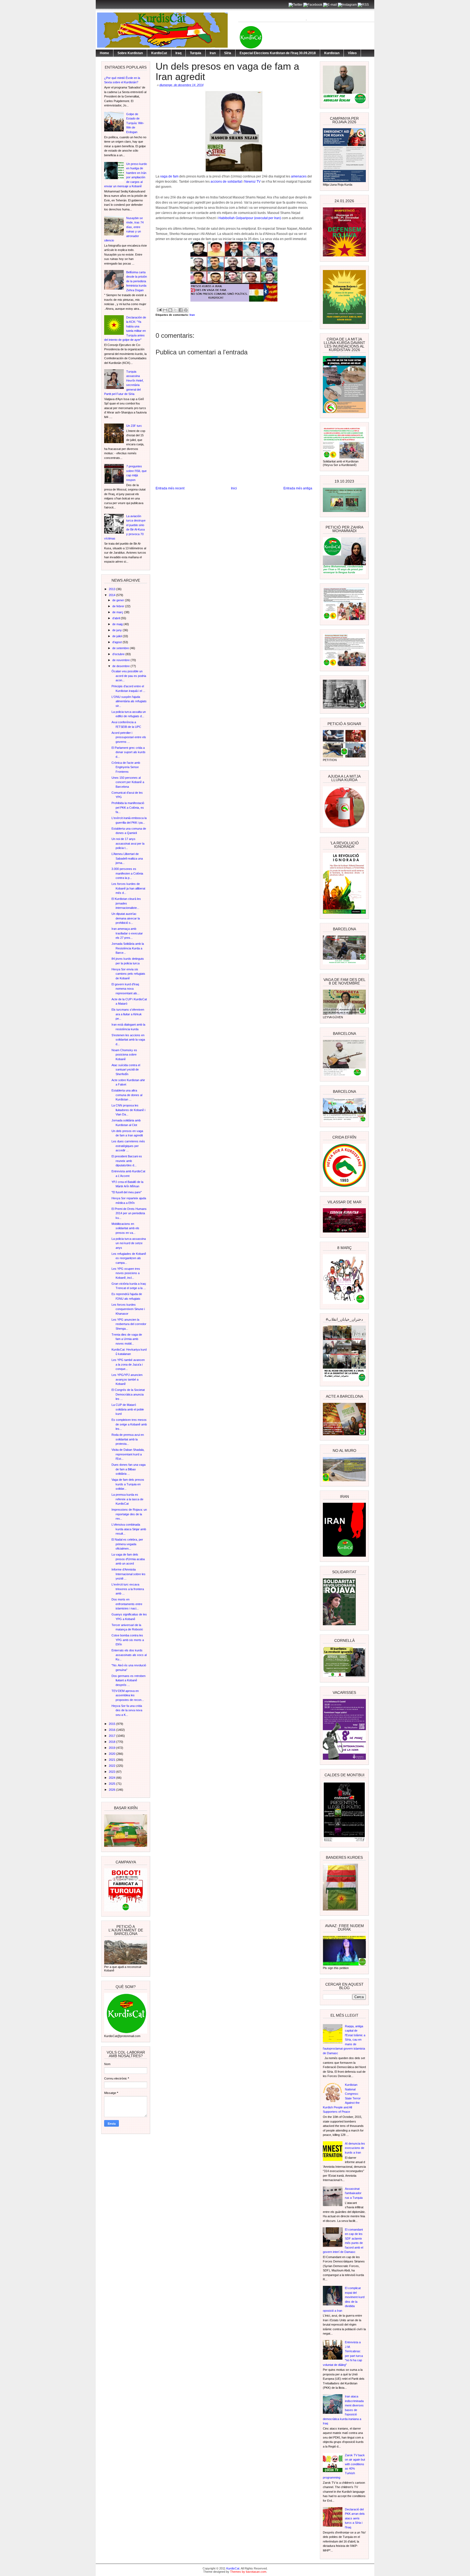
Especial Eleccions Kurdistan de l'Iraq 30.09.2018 (278, 53)
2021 (112, 1760)
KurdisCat (159, 53)
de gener (119, 600)
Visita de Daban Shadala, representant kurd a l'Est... (128, 1454)
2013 (112, 589)
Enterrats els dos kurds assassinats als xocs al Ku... (129, 1655)
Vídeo (352, 53)
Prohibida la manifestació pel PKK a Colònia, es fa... (128, 807)
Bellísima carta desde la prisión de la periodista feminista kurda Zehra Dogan (137, 281)
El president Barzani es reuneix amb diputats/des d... (127, 1161)
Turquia (196, 53)
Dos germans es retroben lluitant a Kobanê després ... (129, 1680)
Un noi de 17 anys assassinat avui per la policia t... (128, 843)
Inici (234, 488)
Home (104, 53)
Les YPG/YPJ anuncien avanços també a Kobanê (127, 1379)
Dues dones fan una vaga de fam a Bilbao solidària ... (129, 1469)
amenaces (299, 176)
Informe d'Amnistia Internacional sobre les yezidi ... (129, 1574)
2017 (112, 1736)
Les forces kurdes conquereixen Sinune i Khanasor (128, 1309)
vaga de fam (170, 176)
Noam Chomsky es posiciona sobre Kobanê (124, 1055)
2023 (112, 1772)
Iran (213, 53)
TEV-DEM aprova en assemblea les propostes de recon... (128, 1695)
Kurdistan (332, 53)
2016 (112, 1730)
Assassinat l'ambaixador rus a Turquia (354, 2193)
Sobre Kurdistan (130, 53)
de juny (117, 630)
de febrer (119, 606)
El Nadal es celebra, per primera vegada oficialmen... (127, 1544)
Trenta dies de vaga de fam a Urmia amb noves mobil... (127, 1339)
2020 (112, 1754)
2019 (112, 1748)
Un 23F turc (134, 426)
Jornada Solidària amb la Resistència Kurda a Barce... (128, 948)
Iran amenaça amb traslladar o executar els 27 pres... (127, 933)
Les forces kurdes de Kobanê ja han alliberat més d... (128, 888)
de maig (118, 624)
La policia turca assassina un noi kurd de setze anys (129, 1243)
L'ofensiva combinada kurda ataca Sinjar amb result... (129, 1529)
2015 (112, 1724)
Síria (228, 53)
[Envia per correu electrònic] (165, 310)
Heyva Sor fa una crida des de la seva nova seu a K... (127, 1710)
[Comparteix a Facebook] (181, 310)
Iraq (178, 53)
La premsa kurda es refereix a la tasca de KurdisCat (127, 1499)
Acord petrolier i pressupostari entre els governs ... (129, 737)
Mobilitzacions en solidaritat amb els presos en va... (125, 1228)
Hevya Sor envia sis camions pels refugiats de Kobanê (128, 974)
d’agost (117, 642)
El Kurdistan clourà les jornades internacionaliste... (126, 903)
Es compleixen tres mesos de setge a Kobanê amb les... (129, 1424)
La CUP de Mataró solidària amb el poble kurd (128, 1409)
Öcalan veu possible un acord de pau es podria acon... (129, 676)
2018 (112, 1742)
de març (118, 612)
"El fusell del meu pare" (127, 1192)
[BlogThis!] (170, 310)
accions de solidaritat (226, 182)
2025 (112, 1784)
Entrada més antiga (298, 488)
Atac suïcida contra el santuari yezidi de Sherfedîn (126, 1070)
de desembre (121, 666)
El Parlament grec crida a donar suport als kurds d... (129, 752)
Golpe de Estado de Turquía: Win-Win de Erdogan (135, 123)
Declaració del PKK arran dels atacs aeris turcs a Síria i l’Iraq (355, 2518)
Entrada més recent (170, 488)
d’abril (117, 618)
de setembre (121, 648)
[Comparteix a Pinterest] (186, 310)
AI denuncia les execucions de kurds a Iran (355, 2148)
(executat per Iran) (268, 218)
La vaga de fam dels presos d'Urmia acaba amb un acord (128, 1559)
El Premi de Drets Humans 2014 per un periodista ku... (129, 1213)
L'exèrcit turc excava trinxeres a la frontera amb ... (128, 1589)
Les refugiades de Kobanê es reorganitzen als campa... (129, 1258)
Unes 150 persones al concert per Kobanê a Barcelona (128, 782)
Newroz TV (252, 182)
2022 (112, 1766)
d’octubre (119, 654)
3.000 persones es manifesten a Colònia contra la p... (127, 873)
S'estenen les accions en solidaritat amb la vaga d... (128, 1040)
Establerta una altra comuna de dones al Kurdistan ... (127, 1095)
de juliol (117, 636)
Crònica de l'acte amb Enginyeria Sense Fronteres (126, 767)
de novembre (121, 660)
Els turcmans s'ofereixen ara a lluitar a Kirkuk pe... (128, 1014)
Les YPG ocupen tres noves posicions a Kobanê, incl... (126, 1273)
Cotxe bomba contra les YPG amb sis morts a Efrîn (128, 1640)
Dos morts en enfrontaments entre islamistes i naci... (127, 1604)
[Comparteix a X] (175, 310)
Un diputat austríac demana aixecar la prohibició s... (126, 918)
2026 (112, 1790)
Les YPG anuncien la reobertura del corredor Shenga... (129, 1324)
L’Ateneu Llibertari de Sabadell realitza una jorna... (127, 858)
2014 (112, 595)
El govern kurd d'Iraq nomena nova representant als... (126, 989)
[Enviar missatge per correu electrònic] (159, 309)
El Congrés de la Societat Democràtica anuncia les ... (128, 1394)
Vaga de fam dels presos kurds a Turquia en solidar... (128, 1484)
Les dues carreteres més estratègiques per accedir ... (128, 1146)
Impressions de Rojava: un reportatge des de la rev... (129, 1514)
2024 (112, 1778)
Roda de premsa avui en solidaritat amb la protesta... (128, 1439)
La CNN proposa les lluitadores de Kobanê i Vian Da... (128, 1110)
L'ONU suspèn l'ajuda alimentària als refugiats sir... (129, 701)
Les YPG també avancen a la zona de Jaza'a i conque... (128, 1364)
